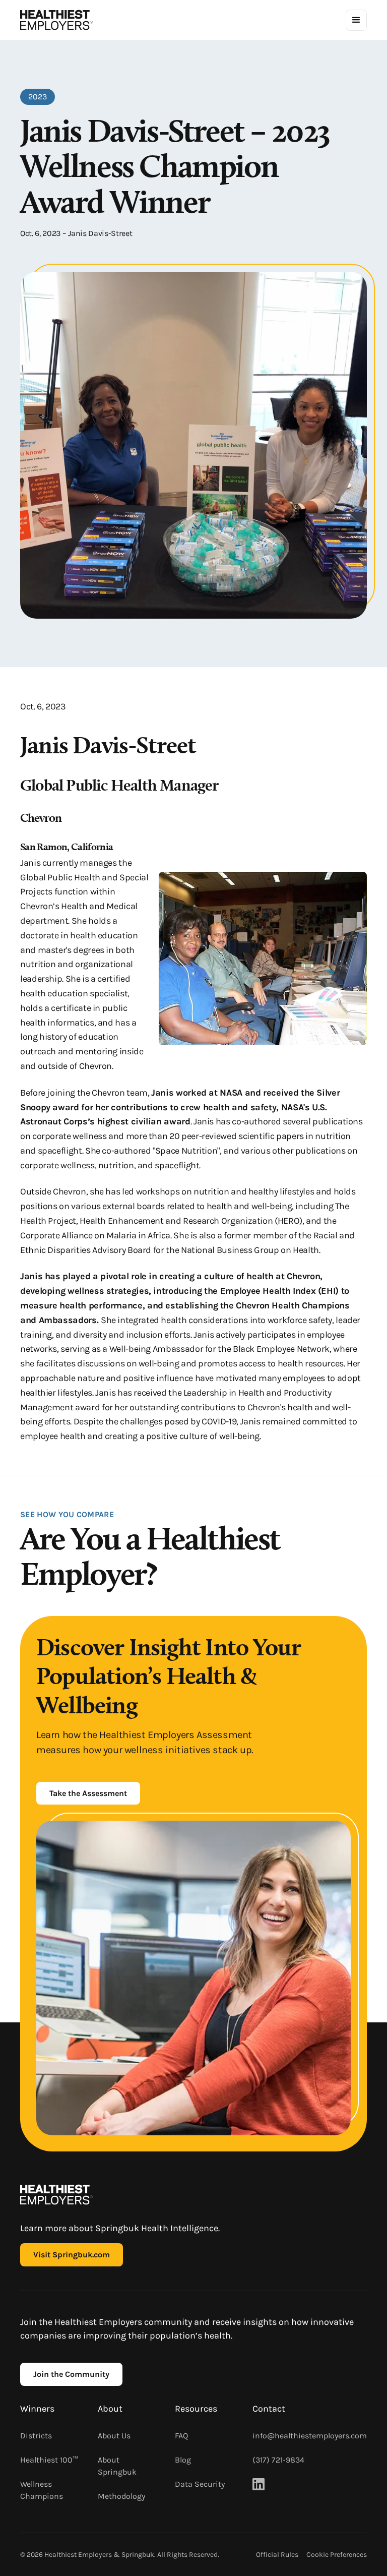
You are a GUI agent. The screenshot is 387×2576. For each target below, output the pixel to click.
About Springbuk (117, 2466)
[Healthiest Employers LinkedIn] (259, 2484)
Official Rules (277, 2555)
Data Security (200, 2484)
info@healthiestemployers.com (310, 2436)
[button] (356, 20)
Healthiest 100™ (49, 2460)
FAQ (181, 2436)
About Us (114, 2436)
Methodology (121, 2496)
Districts (36, 2436)
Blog (183, 2460)
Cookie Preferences (337, 2555)
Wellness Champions (42, 2490)
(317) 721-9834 (278, 2460)
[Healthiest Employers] (56, 20)
